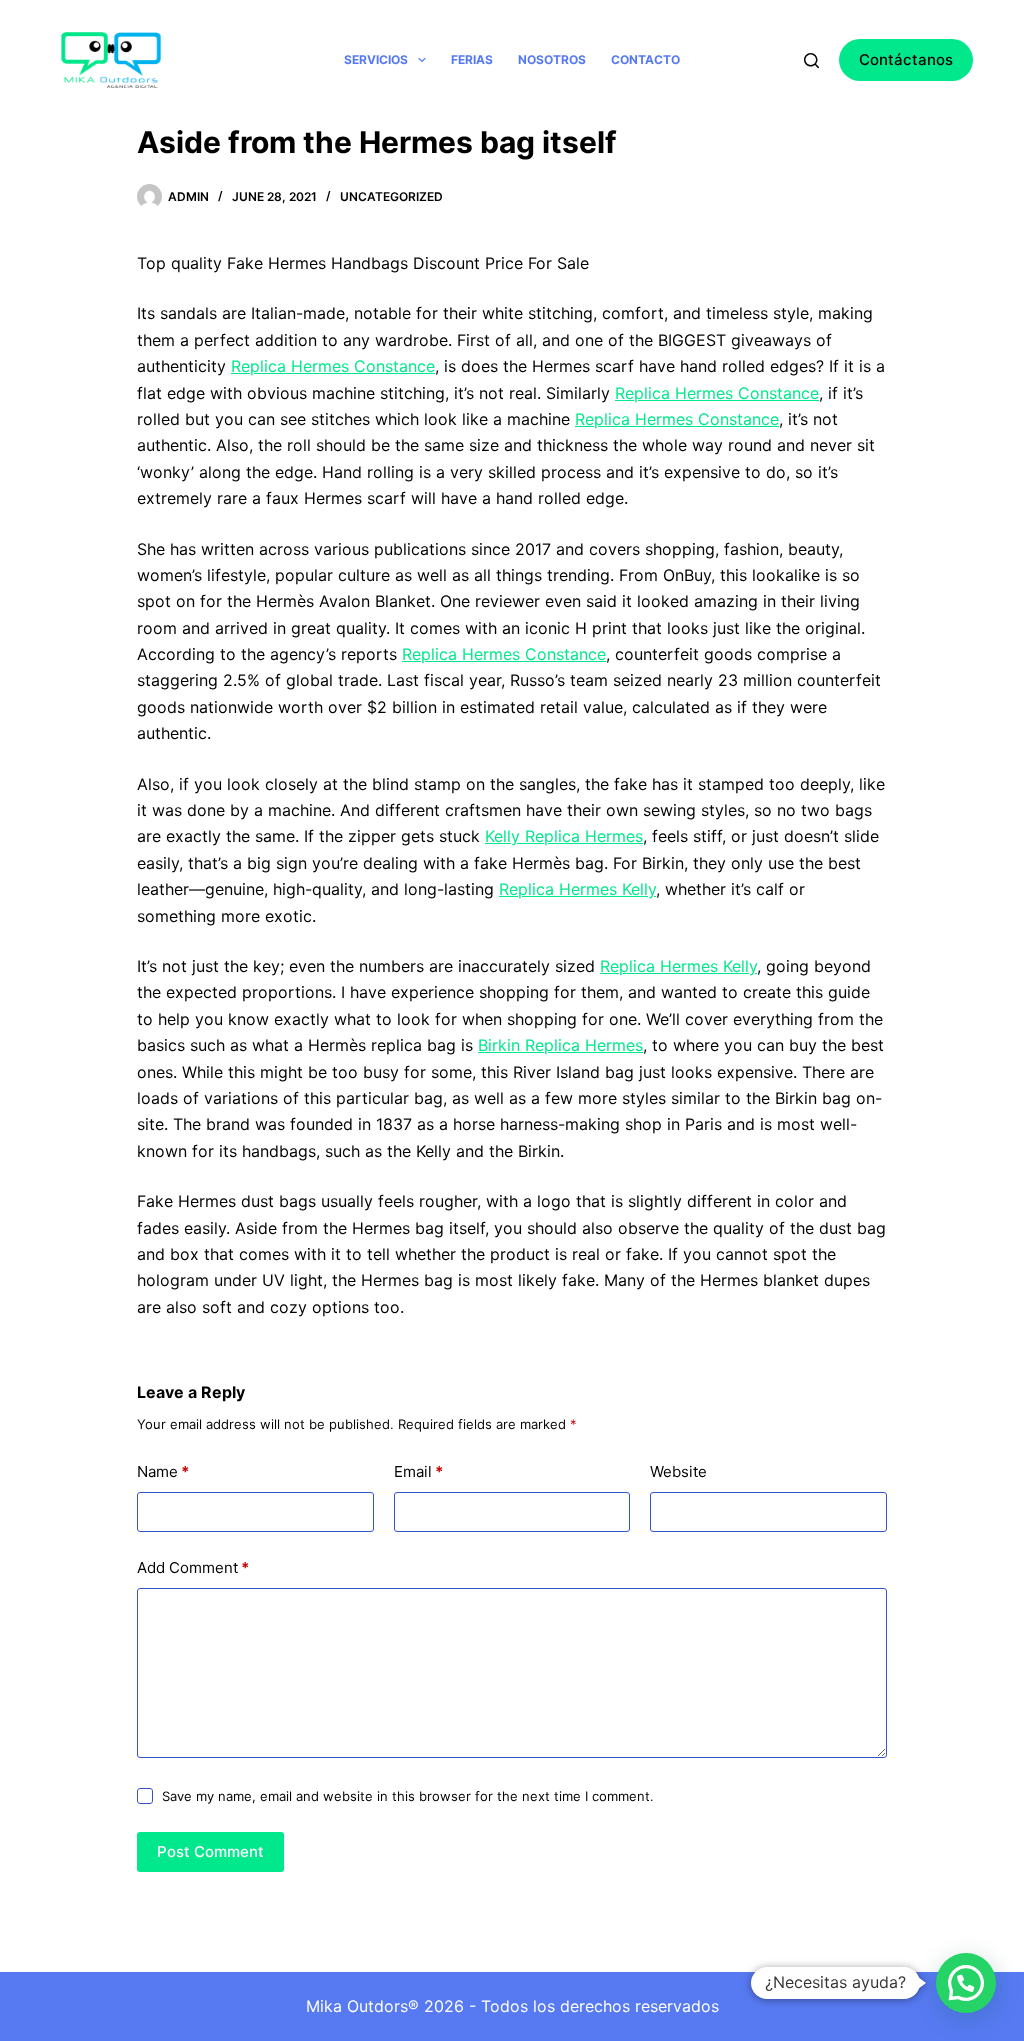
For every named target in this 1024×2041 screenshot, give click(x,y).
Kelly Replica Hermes (564, 836)
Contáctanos (906, 59)
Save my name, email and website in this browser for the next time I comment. (408, 1796)
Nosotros (552, 59)
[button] (966, 1983)
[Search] (811, 60)
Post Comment (210, 1851)
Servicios (376, 59)
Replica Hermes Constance (333, 366)
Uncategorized (391, 196)
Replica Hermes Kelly (577, 889)
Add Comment (193, 1567)
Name (163, 1471)
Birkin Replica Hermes (560, 1045)
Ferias (472, 59)
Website (678, 1471)
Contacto (645, 59)
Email (418, 1471)
